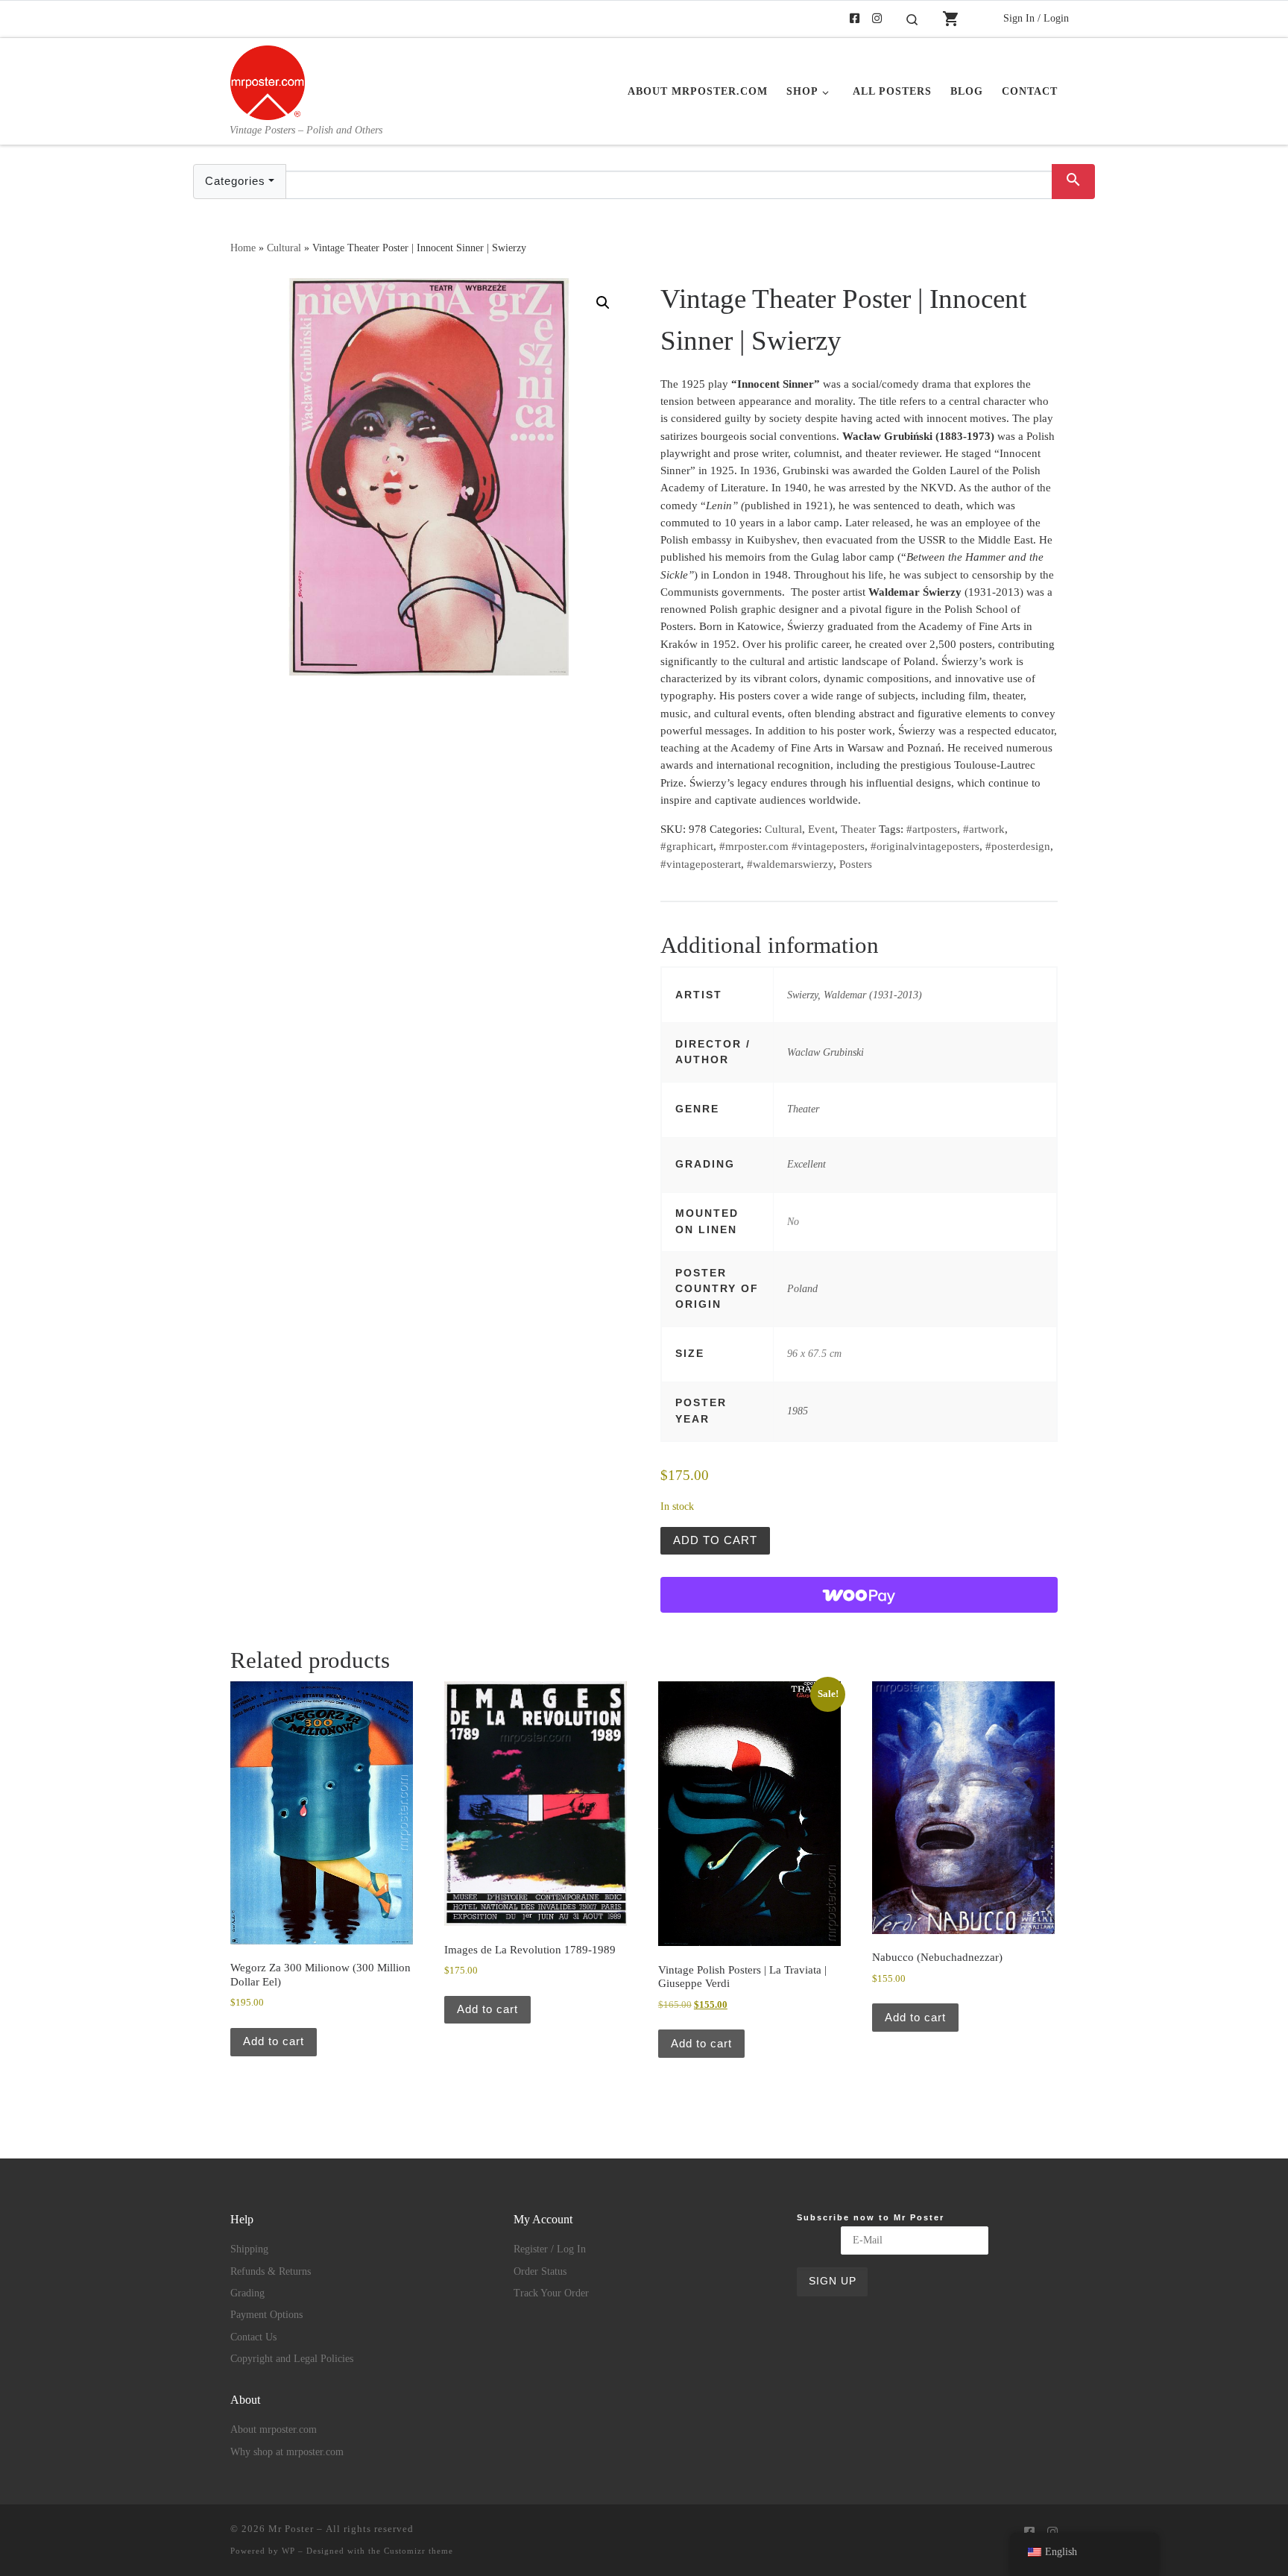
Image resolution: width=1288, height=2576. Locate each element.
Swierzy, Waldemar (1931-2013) (855, 995)
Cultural (284, 248)
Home (243, 248)
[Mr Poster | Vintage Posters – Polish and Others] (268, 81)
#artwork (984, 829)
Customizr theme (419, 2551)
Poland (802, 1288)
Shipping (249, 2249)
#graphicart (687, 846)
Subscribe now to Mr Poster (871, 2217)
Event (821, 829)
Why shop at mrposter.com (287, 2452)
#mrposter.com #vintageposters (792, 846)
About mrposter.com (274, 2429)
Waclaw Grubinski (825, 1052)
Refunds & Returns (271, 2271)
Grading (247, 2293)
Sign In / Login (1036, 18)
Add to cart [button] (274, 2041)
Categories (235, 181)
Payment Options (266, 2315)
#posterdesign (1018, 846)
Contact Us (253, 2337)
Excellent (806, 1164)
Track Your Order (551, 2293)
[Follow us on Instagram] (877, 19)
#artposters (932, 829)
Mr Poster (291, 2529)
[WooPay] (859, 1595)
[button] (603, 303)
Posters (856, 864)
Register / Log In (550, 2249)
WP (288, 2551)
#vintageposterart (701, 864)
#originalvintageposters (925, 846)
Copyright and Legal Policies (292, 2359)
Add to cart (715, 1540)
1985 (798, 1411)
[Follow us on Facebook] (855, 19)
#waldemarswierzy (790, 864)
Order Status (540, 2271)
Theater (858, 829)
